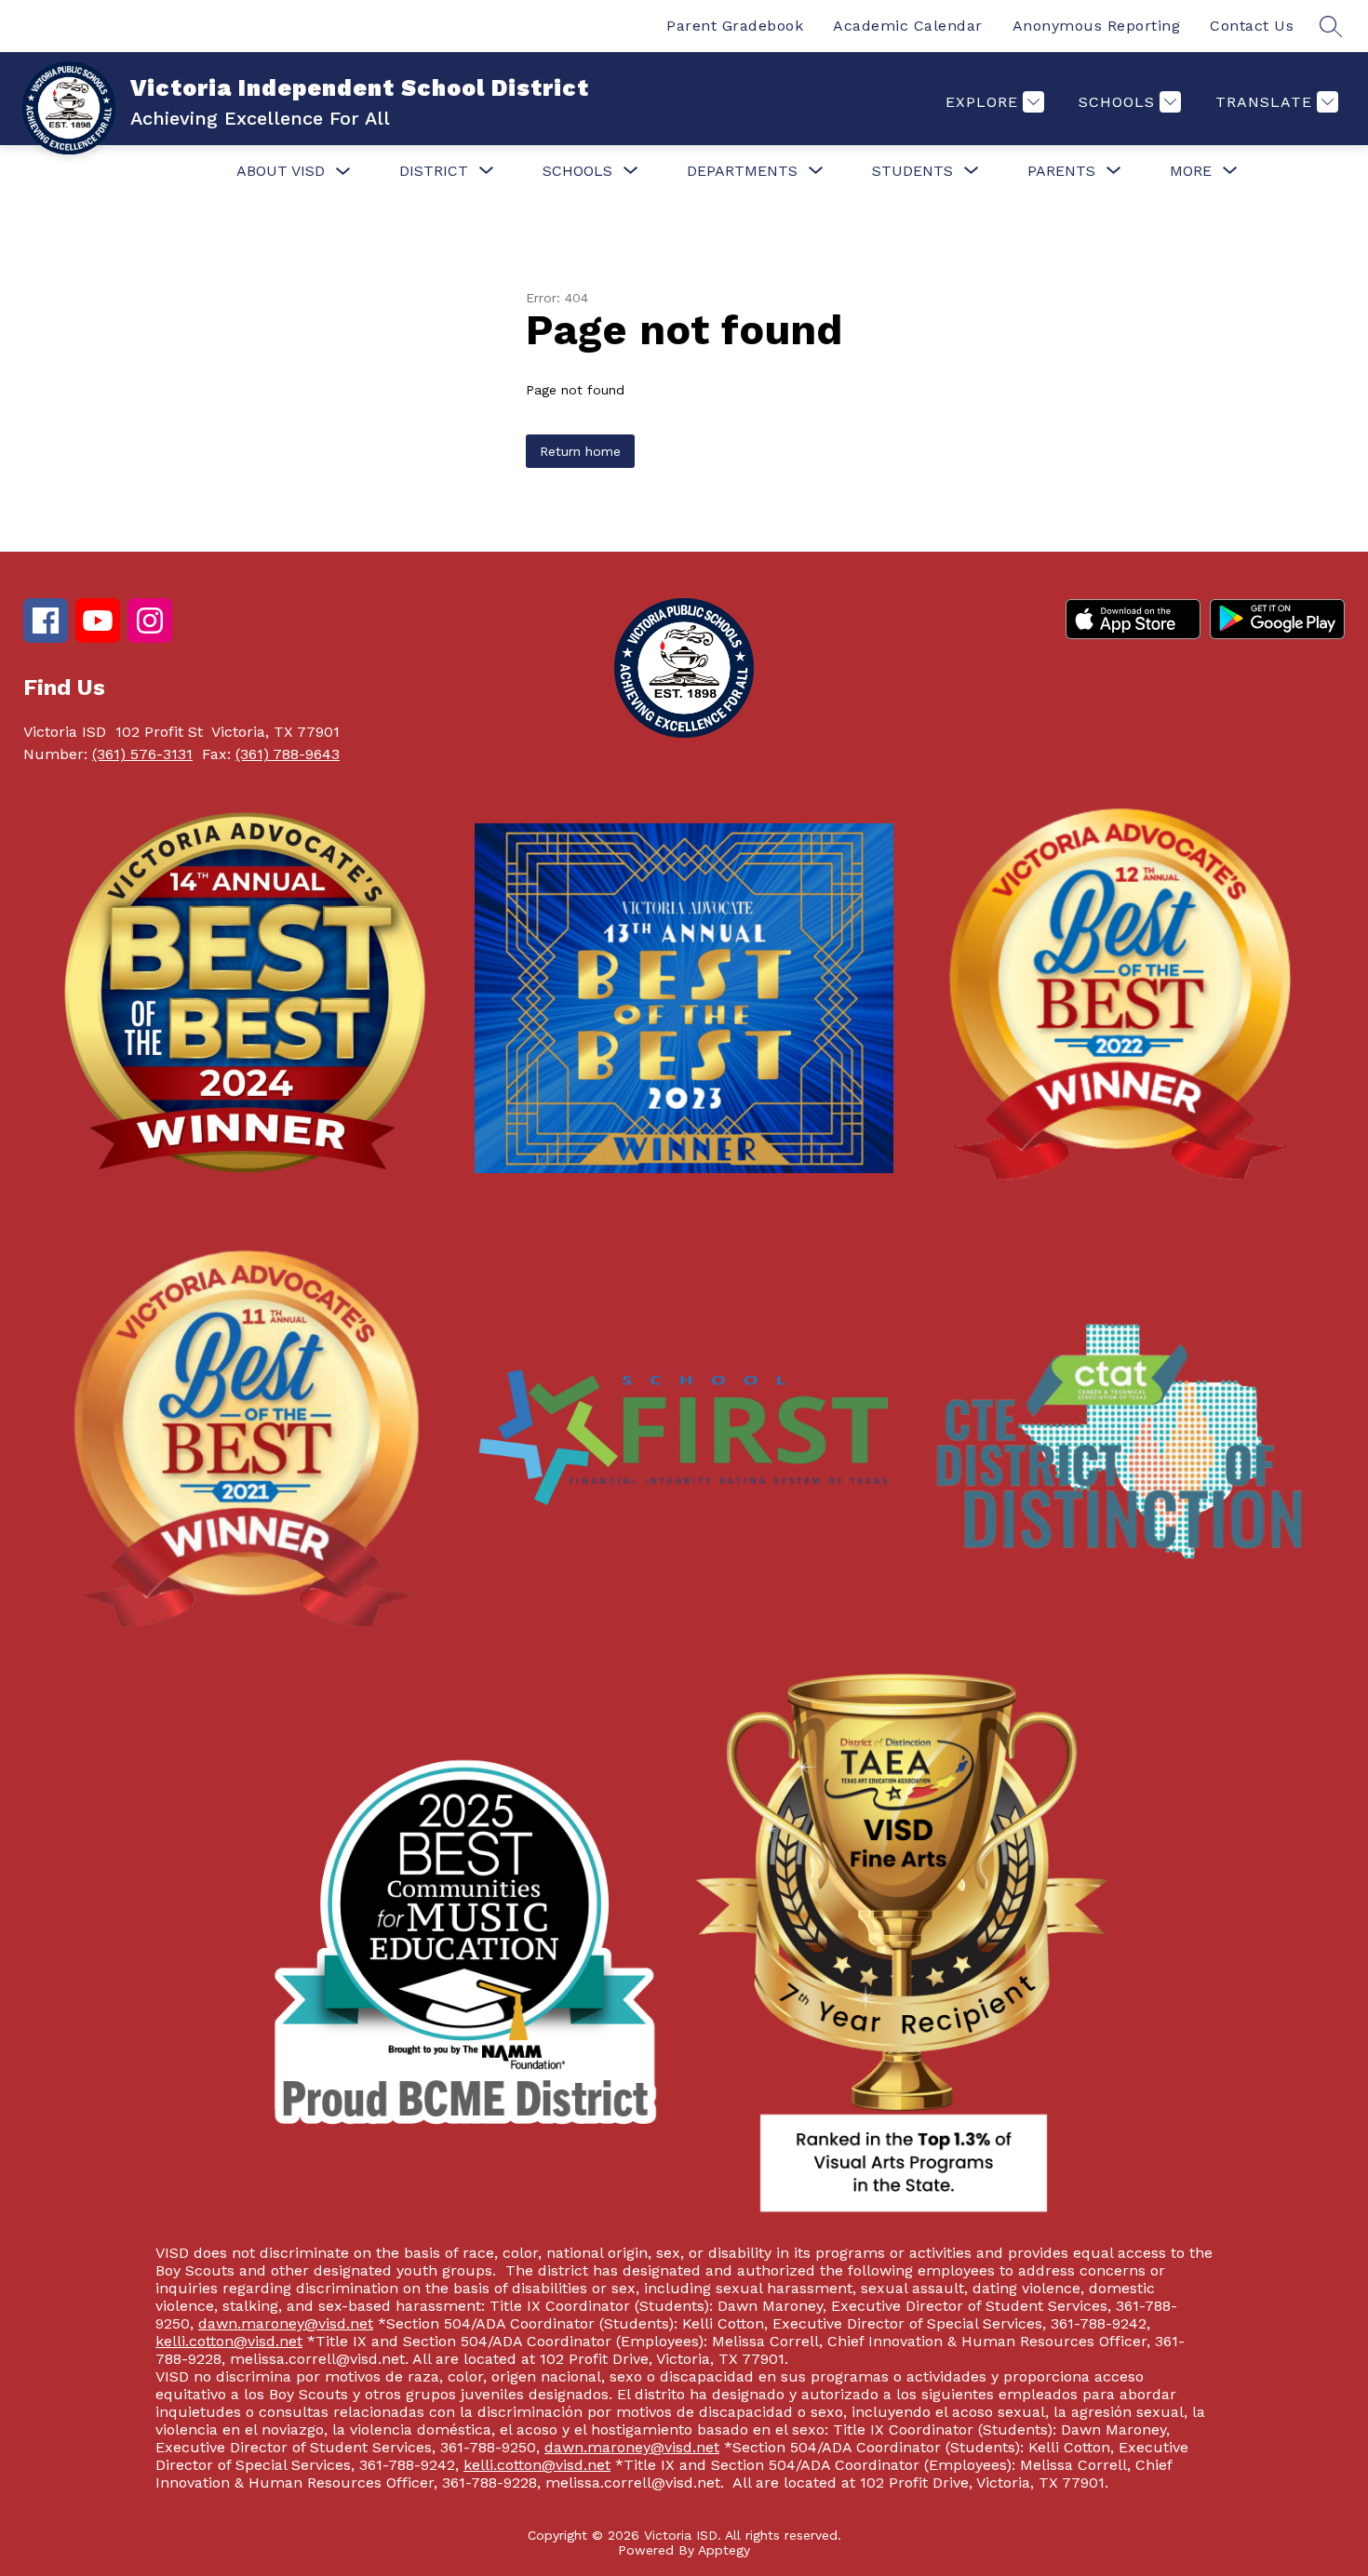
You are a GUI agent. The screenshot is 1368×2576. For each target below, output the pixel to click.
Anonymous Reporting (1097, 26)
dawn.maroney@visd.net (286, 2323)
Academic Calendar (908, 26)
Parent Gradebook (735, 26)
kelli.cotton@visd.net (229, 2341)
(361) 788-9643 (288, 754)
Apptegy (724, 2550)
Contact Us (1252, 26)
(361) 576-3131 (142, 754)
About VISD (281, 171)
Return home (580, 451)
